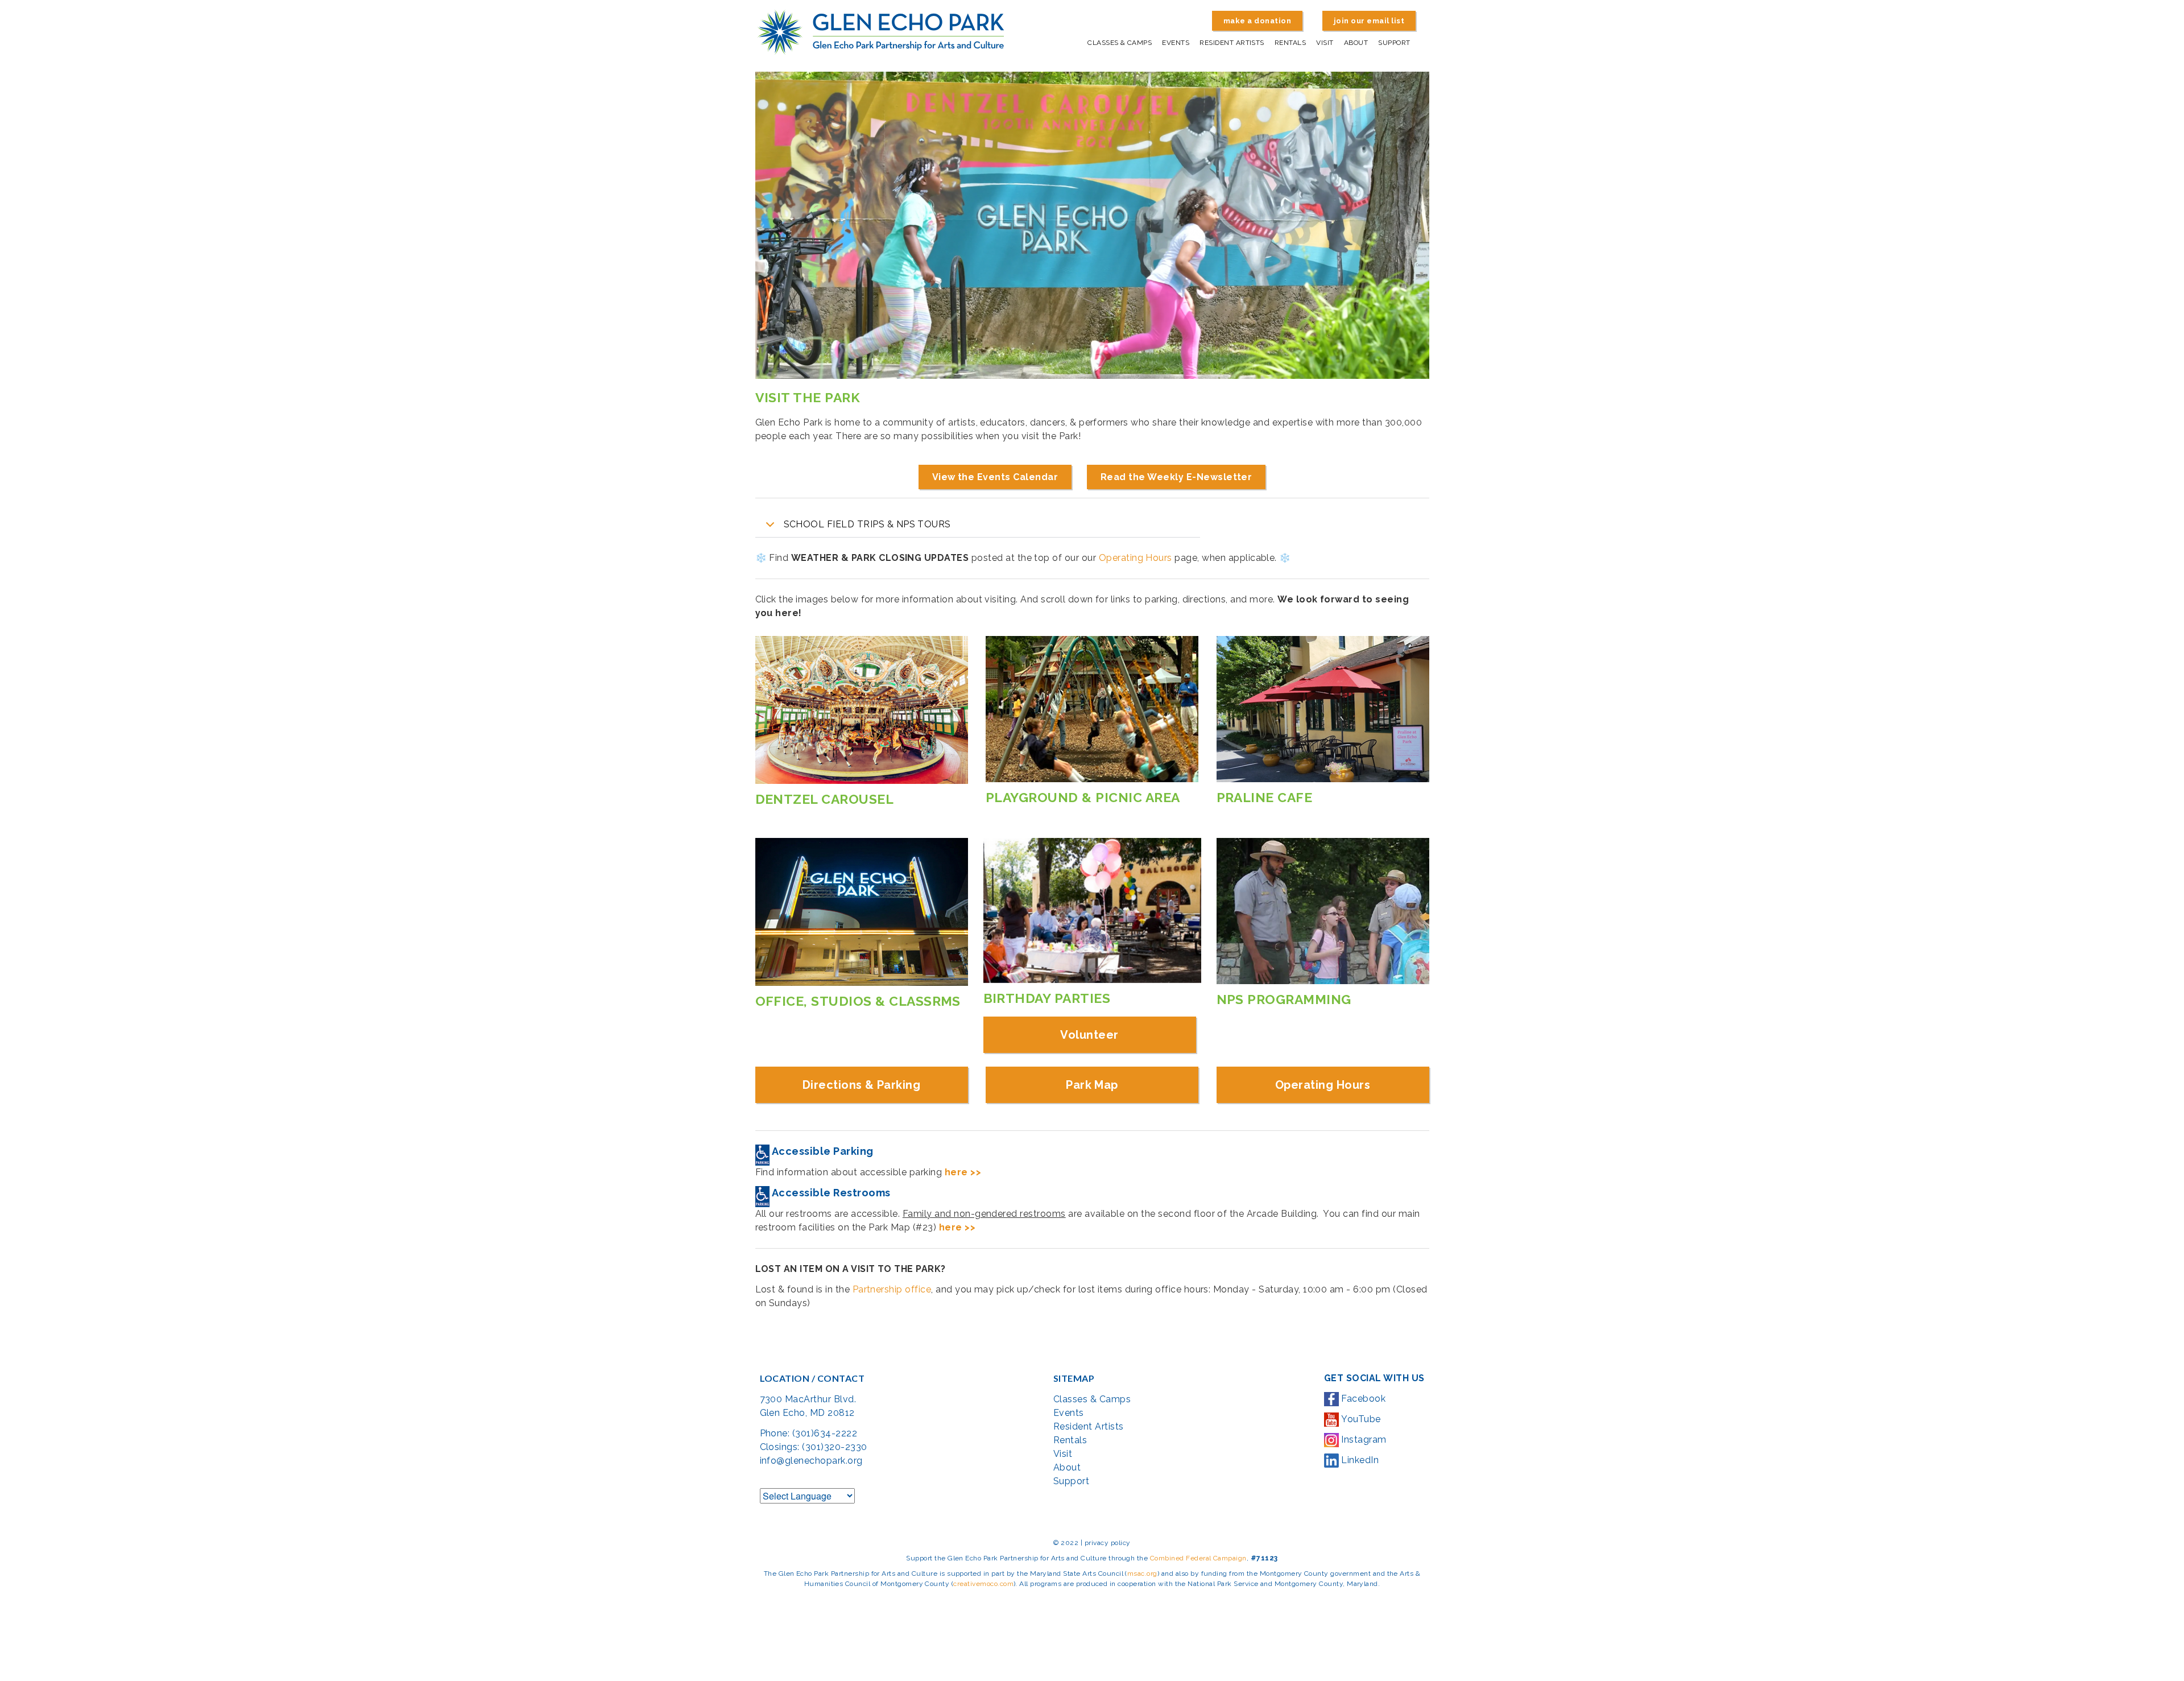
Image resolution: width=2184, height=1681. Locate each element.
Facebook (1362, 1399)
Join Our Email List (1369, 21)
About (1356, 43)
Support (1394, 43)
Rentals (1290, 43)
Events (1176, 43)
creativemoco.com (983, 1584)
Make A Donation (1257, 21)
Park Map (1092, 1085)
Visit (1325, 43)
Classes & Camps (1120, 43)
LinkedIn (1359, 1460)
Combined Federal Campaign (1198, 1558)
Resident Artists (1232, 43)
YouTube (1360, 1419)
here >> (963, 1172)
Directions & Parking (862, 1085)
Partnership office (892, 1289)
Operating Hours (1136, 558)
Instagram (1363, 1440)
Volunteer (1089, 1035)
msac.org (1142, 1573)
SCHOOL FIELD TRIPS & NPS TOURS (867, 524)
